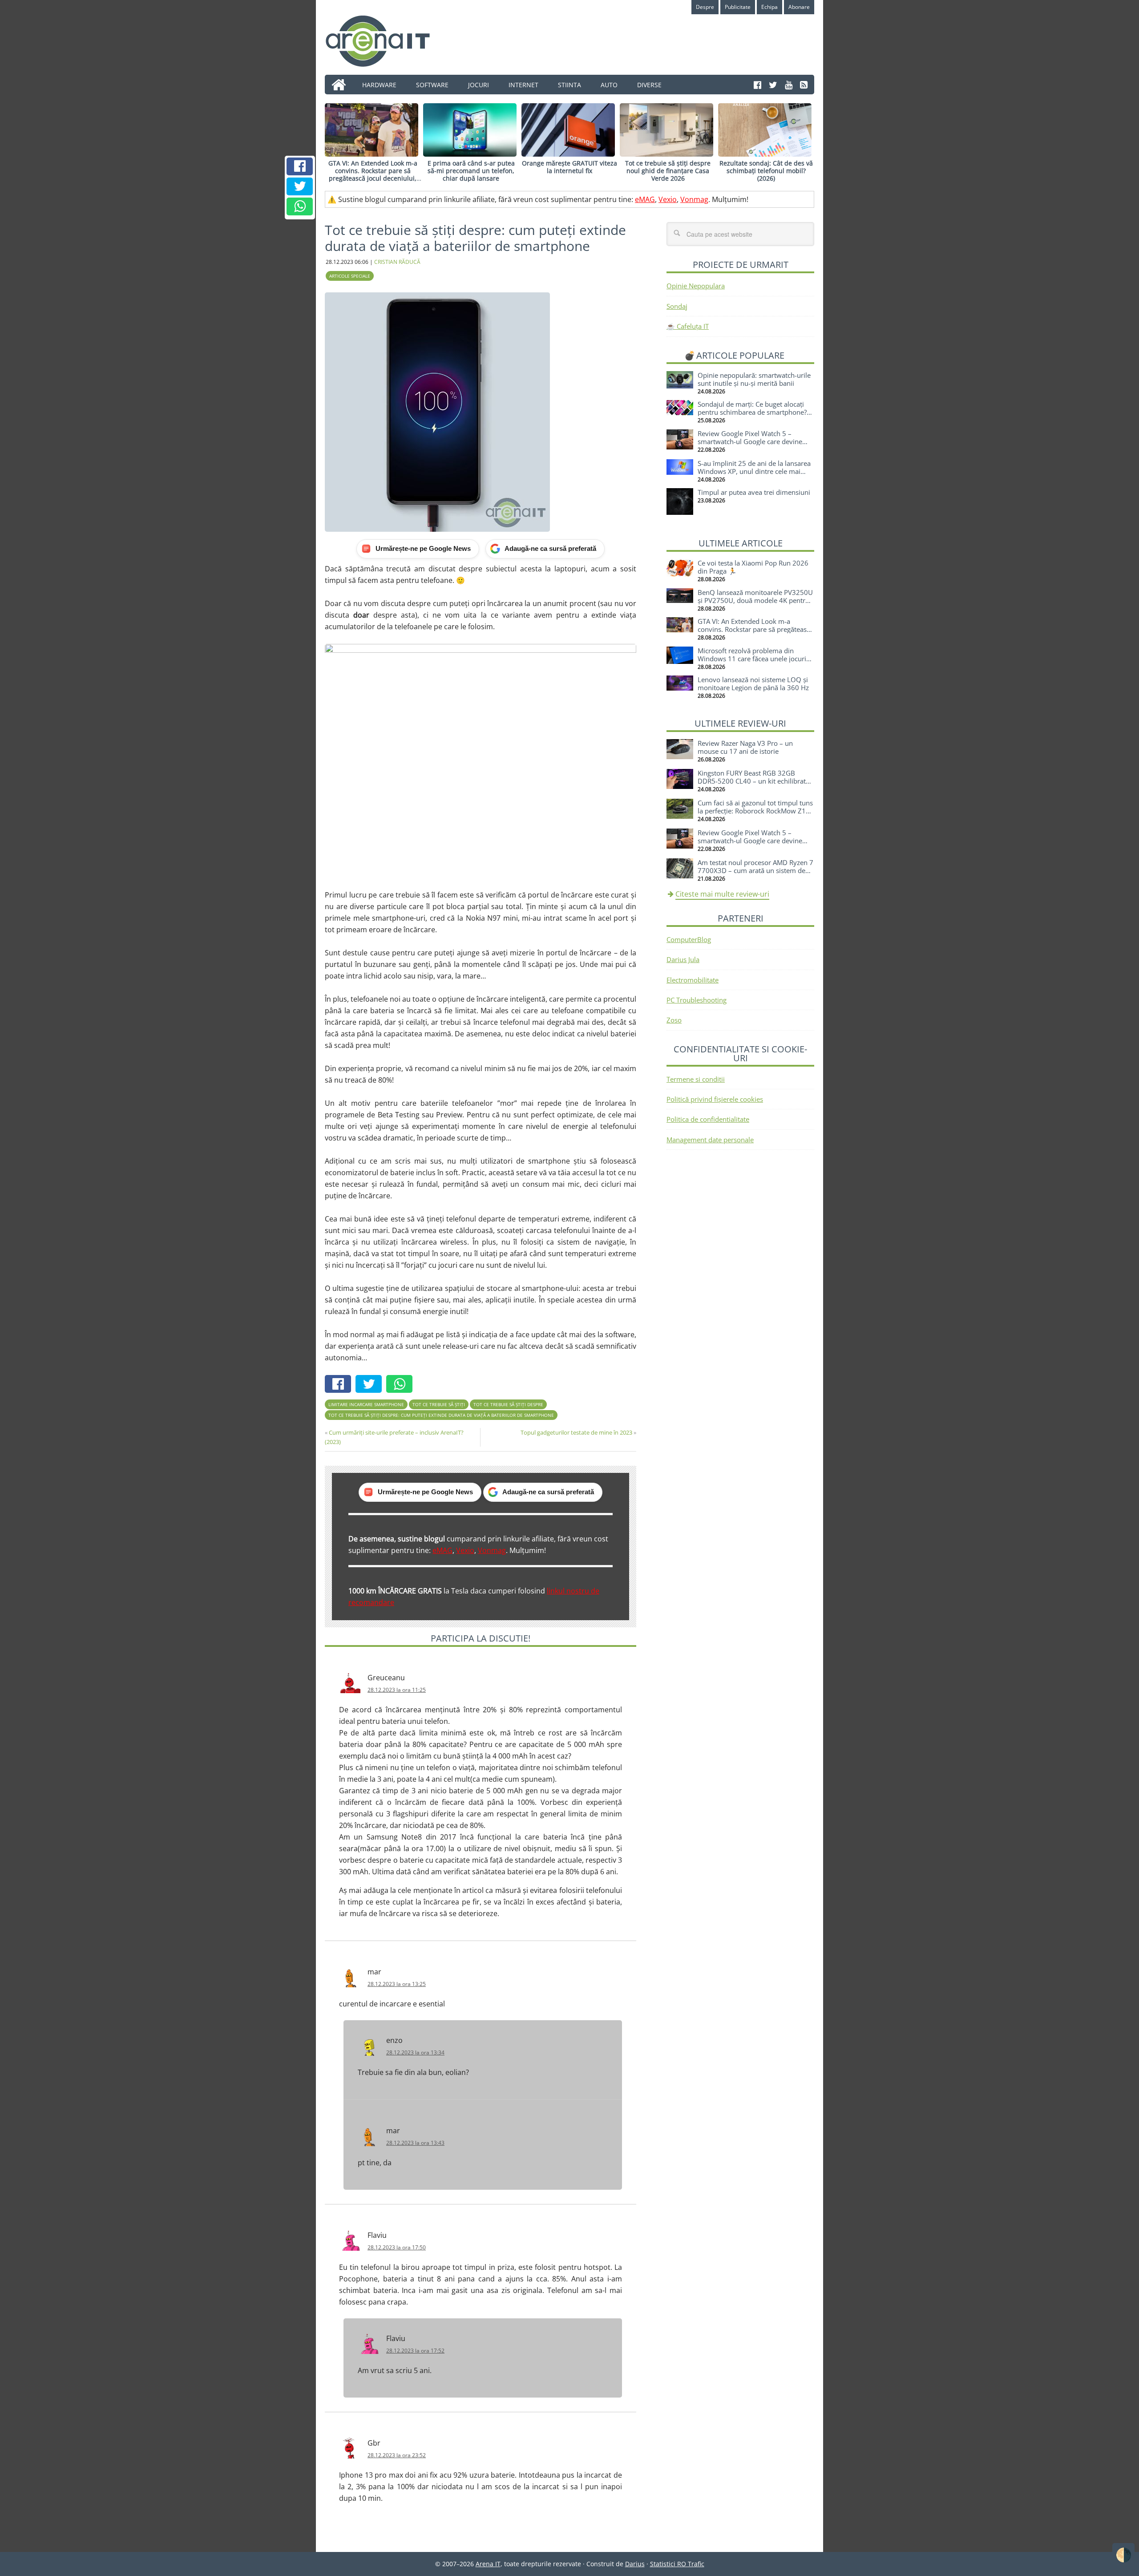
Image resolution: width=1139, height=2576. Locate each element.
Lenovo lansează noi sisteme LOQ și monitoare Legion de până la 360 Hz (753, 683)
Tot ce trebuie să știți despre (508, 1404)
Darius (635, 2564)
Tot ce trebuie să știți (439, 1404)
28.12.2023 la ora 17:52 (415, 2351)
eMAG (645, 199)
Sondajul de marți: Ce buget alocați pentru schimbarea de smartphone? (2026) (752, 412)
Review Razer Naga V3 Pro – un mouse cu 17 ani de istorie (745, 747)
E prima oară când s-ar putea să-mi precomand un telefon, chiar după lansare (471, 171)
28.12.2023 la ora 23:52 (397, 2455)
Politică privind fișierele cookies (715, 1099)
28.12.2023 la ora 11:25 (397, 1690)
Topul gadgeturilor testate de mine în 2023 (576, 1432)
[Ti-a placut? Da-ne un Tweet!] (300, 186)
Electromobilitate (693, 980)
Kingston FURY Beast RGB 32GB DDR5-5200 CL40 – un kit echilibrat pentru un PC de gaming (752, 781)
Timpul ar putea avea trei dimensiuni (754, 492)
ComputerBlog (689, 939)
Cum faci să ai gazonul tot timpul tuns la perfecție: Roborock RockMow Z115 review (756, 811)
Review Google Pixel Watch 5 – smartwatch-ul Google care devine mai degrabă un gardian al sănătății (751, 441)
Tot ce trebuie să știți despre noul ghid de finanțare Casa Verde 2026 (668, 171)
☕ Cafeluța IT (688, 326)
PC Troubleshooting (697, 1000)
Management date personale (710, 1140)
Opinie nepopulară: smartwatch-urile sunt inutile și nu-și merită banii (754, 379)
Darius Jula (683, 959)
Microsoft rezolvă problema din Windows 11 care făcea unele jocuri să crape (752, 659)
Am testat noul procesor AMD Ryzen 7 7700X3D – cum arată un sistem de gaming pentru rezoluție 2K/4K (755, 870)
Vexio (668, 199)
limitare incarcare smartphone (366, 1404)
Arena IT (385, 41)
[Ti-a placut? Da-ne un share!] (300, 166)
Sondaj (677, 306)
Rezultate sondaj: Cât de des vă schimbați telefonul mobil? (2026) (766, 171)
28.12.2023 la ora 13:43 (415, 2143)
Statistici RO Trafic (677, 2564)
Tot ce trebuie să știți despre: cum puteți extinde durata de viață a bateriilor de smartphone (441, 1415)
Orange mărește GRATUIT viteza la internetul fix (569, 167)
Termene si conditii (696, 1079)
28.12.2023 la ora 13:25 (397, 1984)
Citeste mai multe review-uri (722, 894)
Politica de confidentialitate (708, 1119)
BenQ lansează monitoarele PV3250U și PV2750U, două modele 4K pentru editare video (755, 600)
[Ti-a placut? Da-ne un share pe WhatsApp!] (300, 206)
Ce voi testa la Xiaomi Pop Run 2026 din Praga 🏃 (753, 567)
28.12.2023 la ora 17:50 (397, 2247)
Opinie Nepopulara (696, 286)
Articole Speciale (350, 276)
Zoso (674, 1020)
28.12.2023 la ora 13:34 (415, 2052)
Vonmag (694, 199)
